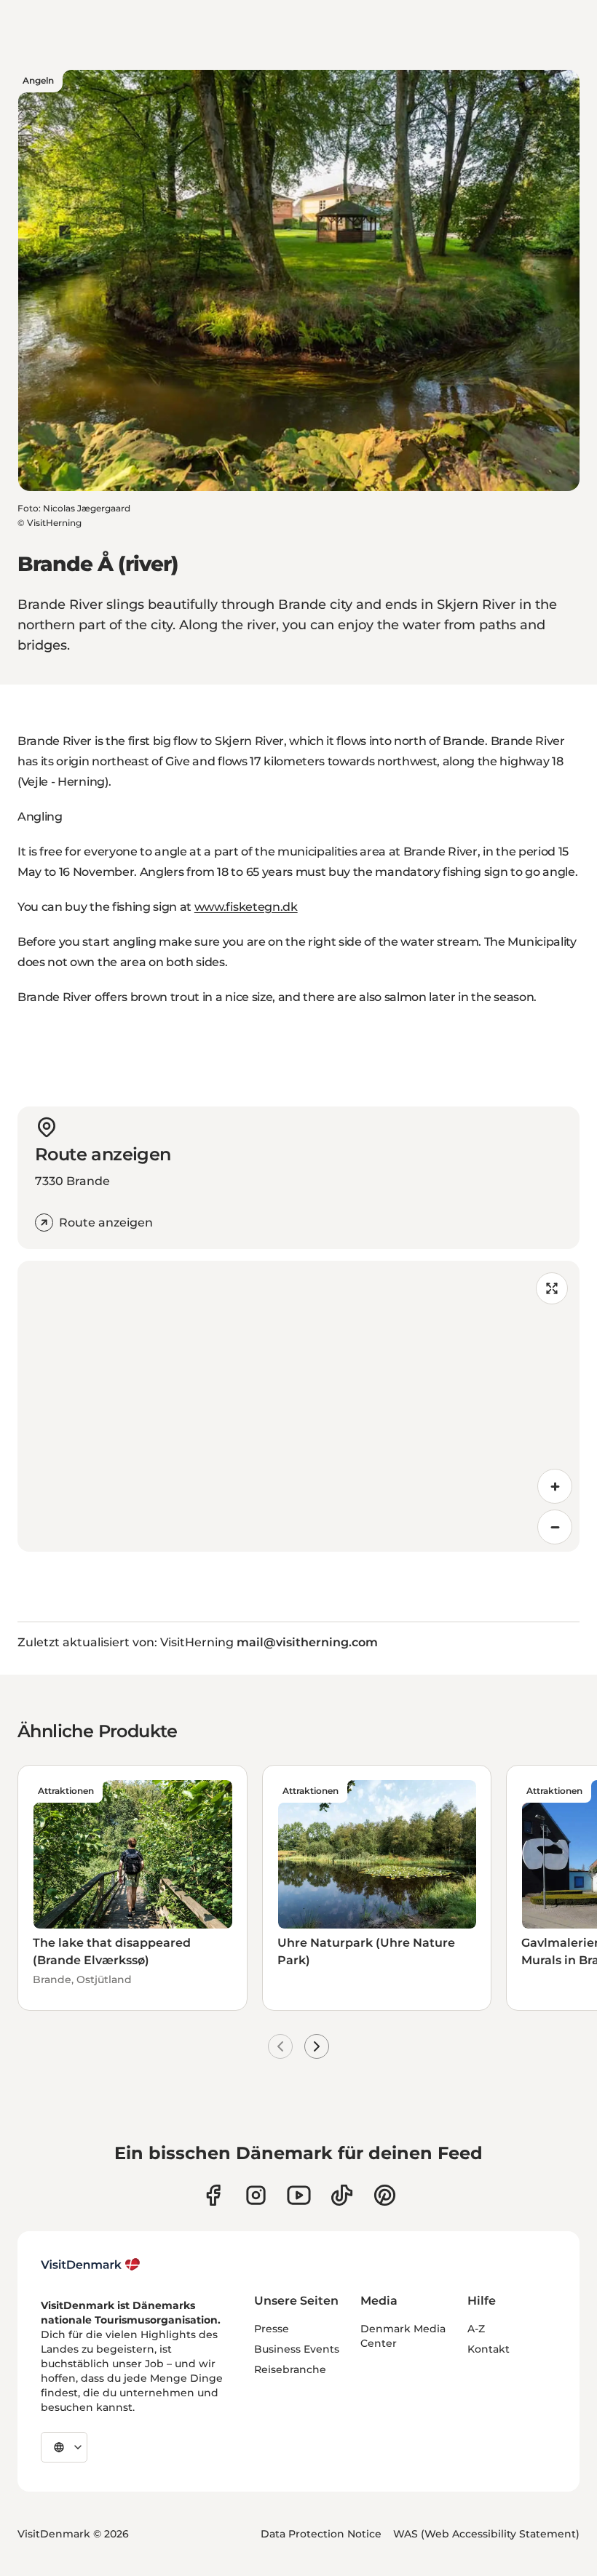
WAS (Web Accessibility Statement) (486, 2534)
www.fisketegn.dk (246, 907)
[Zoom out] (555, 1527)
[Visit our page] (256, 2195)
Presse (272, 2329)
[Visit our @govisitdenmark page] (342, 2195)
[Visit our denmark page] (213, 2195)
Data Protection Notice (321, 2534)
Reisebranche (290, 2369)
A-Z (476, 2329)
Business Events (297, 2349)
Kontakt (489, 2349)
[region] (298, 1406)
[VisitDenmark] (91, 2265)
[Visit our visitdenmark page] (299, 2195)
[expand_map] (552, 1288)
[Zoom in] (555, 1486)
